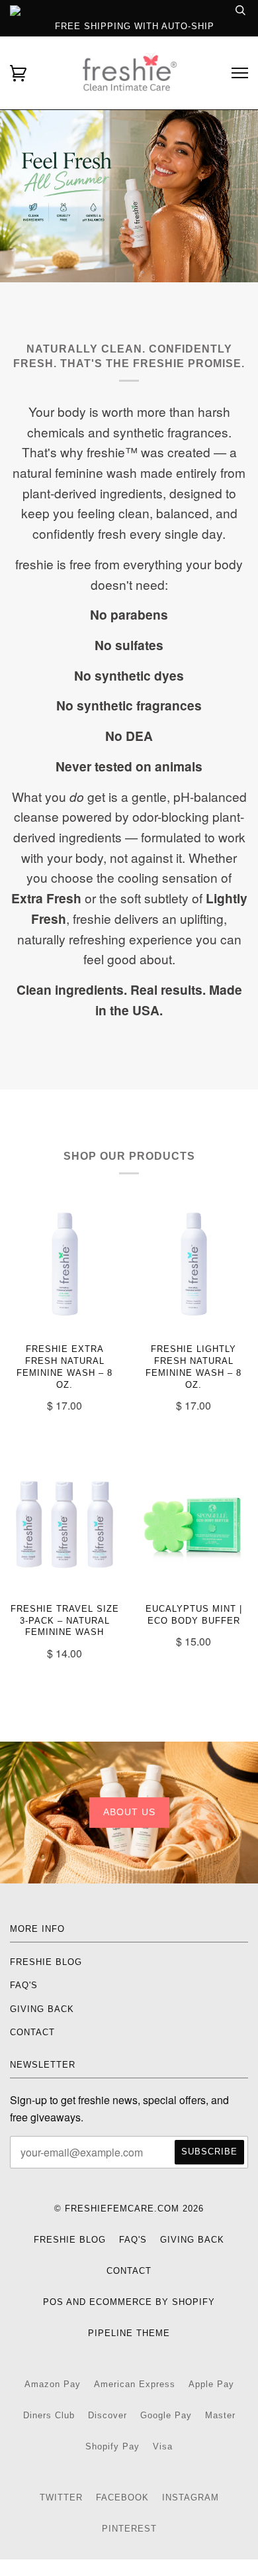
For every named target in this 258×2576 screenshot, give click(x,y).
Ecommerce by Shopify (152, 2302)
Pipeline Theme (129, 2333)
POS (53, 2302)
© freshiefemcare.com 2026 (129, 2209)
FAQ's (24, 1985)
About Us (129, 1812)
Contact (32, 2032)
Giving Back (42, 2009)
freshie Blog (46, 1962)
